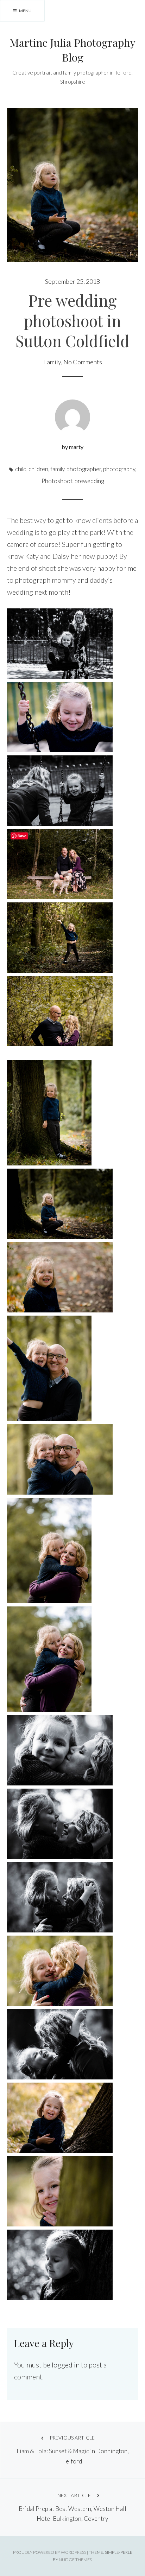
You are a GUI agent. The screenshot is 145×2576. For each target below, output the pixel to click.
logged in (66, 2365)
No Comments (83, 362)
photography (119, 469)
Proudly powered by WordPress (50, 2552)
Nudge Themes (75, 2560)
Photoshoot (57, 481)
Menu (25, 11)
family (57, 469)
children (38, 469)
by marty (72, 447)
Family (52, 362)
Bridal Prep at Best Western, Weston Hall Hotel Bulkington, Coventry (72, 2507)
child (21, 469)
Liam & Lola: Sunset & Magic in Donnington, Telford (73, 2450)
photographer (84, 469)
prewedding (89, 481)
